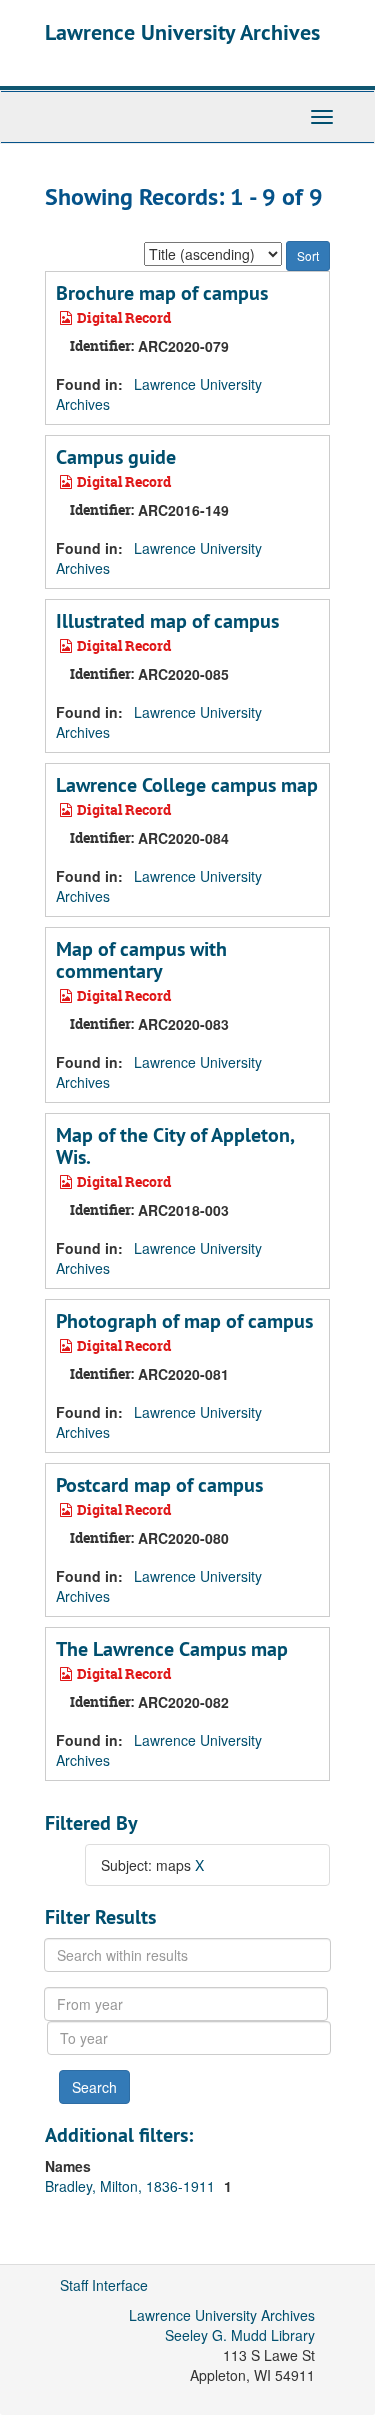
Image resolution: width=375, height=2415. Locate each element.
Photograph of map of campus (184, 1321)
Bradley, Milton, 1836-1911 (132, 2186)
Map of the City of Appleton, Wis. (175, 1146)
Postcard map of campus (159, 1485)
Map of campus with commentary (141, 960)
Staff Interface (104, 2285)
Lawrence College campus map (187, 785)
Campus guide (116, 457)
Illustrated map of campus (167, 621)
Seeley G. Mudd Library (240, 2335)
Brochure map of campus (162, 293)
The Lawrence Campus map (172, 1649)
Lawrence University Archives (182, 32)
